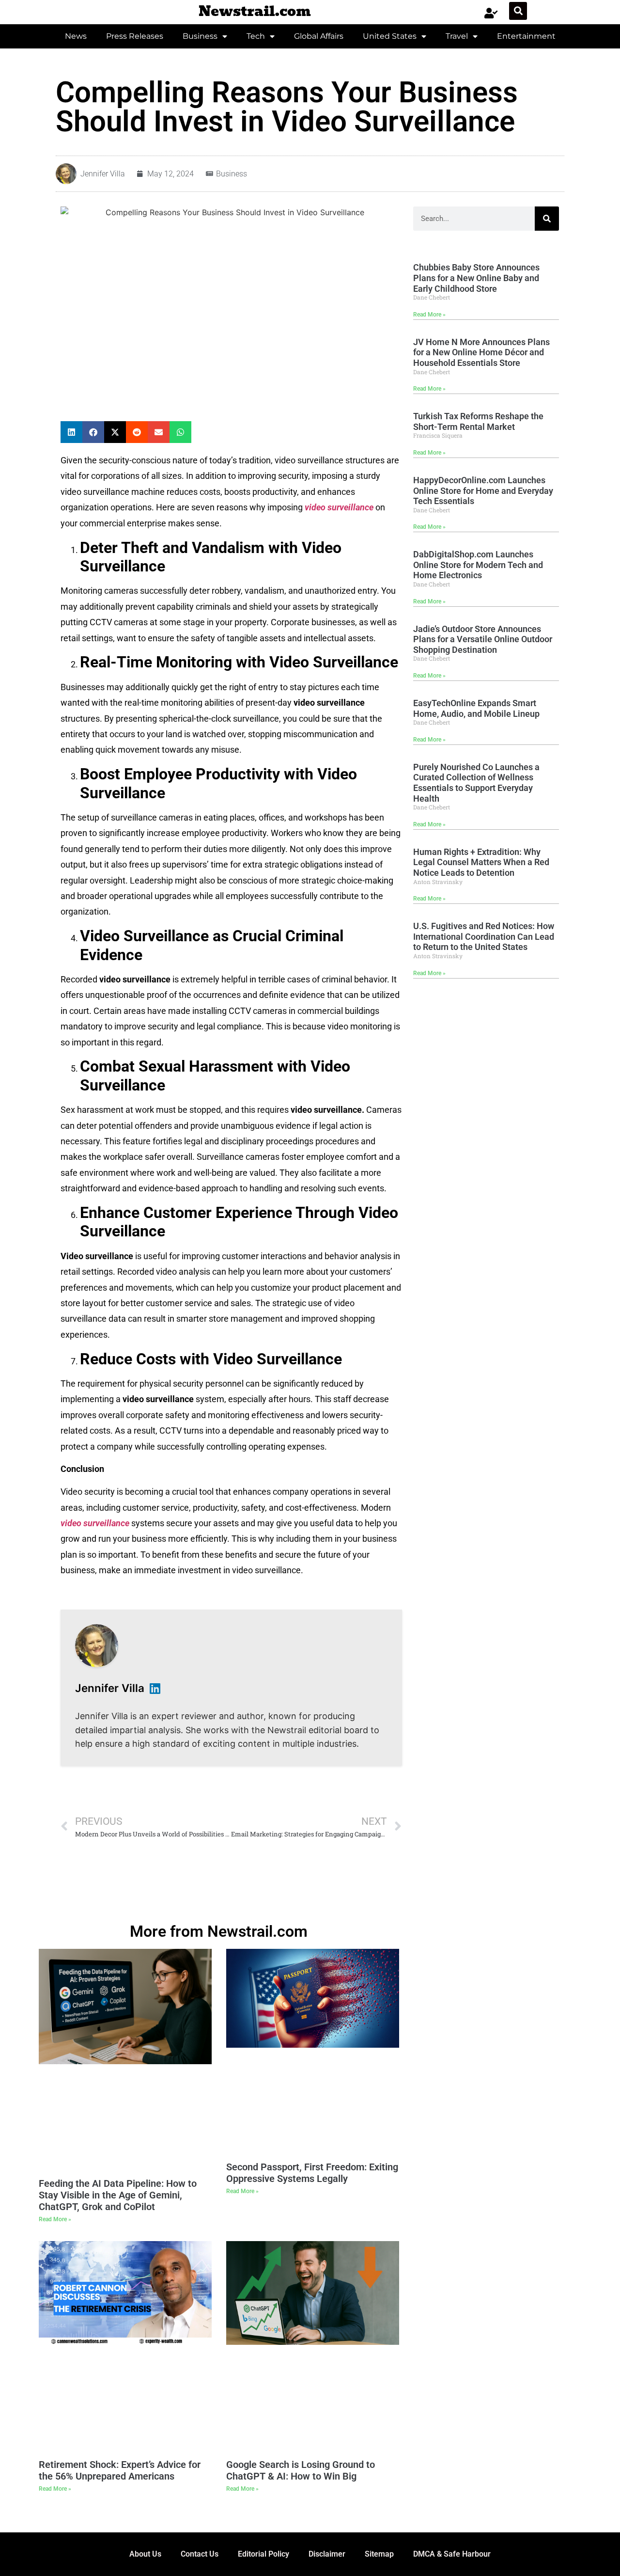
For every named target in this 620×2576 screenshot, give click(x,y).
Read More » (429, 315)
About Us (145, 2554)
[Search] (547, 219)
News (76, 36)
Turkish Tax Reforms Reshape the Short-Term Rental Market (478, 421)
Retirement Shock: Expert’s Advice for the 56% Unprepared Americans (120, 2470)
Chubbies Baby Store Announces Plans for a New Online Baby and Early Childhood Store (476, 278)
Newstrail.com (255, 11)
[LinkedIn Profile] (155, 1688)
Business (200, 36)
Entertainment (526, 36)
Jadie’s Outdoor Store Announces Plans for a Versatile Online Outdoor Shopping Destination (483, 639)
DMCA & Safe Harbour (452, 2554)
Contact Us (200, 2554)
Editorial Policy (263, 2554)
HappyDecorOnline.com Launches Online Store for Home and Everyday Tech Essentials (483, 490)
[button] (518, 11)
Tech (256, 36)
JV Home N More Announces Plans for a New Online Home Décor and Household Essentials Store (481, 352)
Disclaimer (327, 2554)
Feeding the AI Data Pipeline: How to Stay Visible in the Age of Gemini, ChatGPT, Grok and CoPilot (118, 2195)
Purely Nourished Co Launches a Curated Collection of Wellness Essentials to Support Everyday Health (476, 783)
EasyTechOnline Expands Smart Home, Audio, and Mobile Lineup (476, 708)
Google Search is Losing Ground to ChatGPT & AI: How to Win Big (301, 2470)
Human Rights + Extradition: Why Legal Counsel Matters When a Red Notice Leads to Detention (481, 862)
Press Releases (135, 36)
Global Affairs (319, 36)
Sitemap (379, 2554)
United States (390, 36)
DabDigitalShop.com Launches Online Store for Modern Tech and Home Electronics (478, 565)
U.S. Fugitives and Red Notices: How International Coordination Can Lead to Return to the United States (484, 936)
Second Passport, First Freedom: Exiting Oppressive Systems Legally (312, 2173)
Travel (457, 36)
